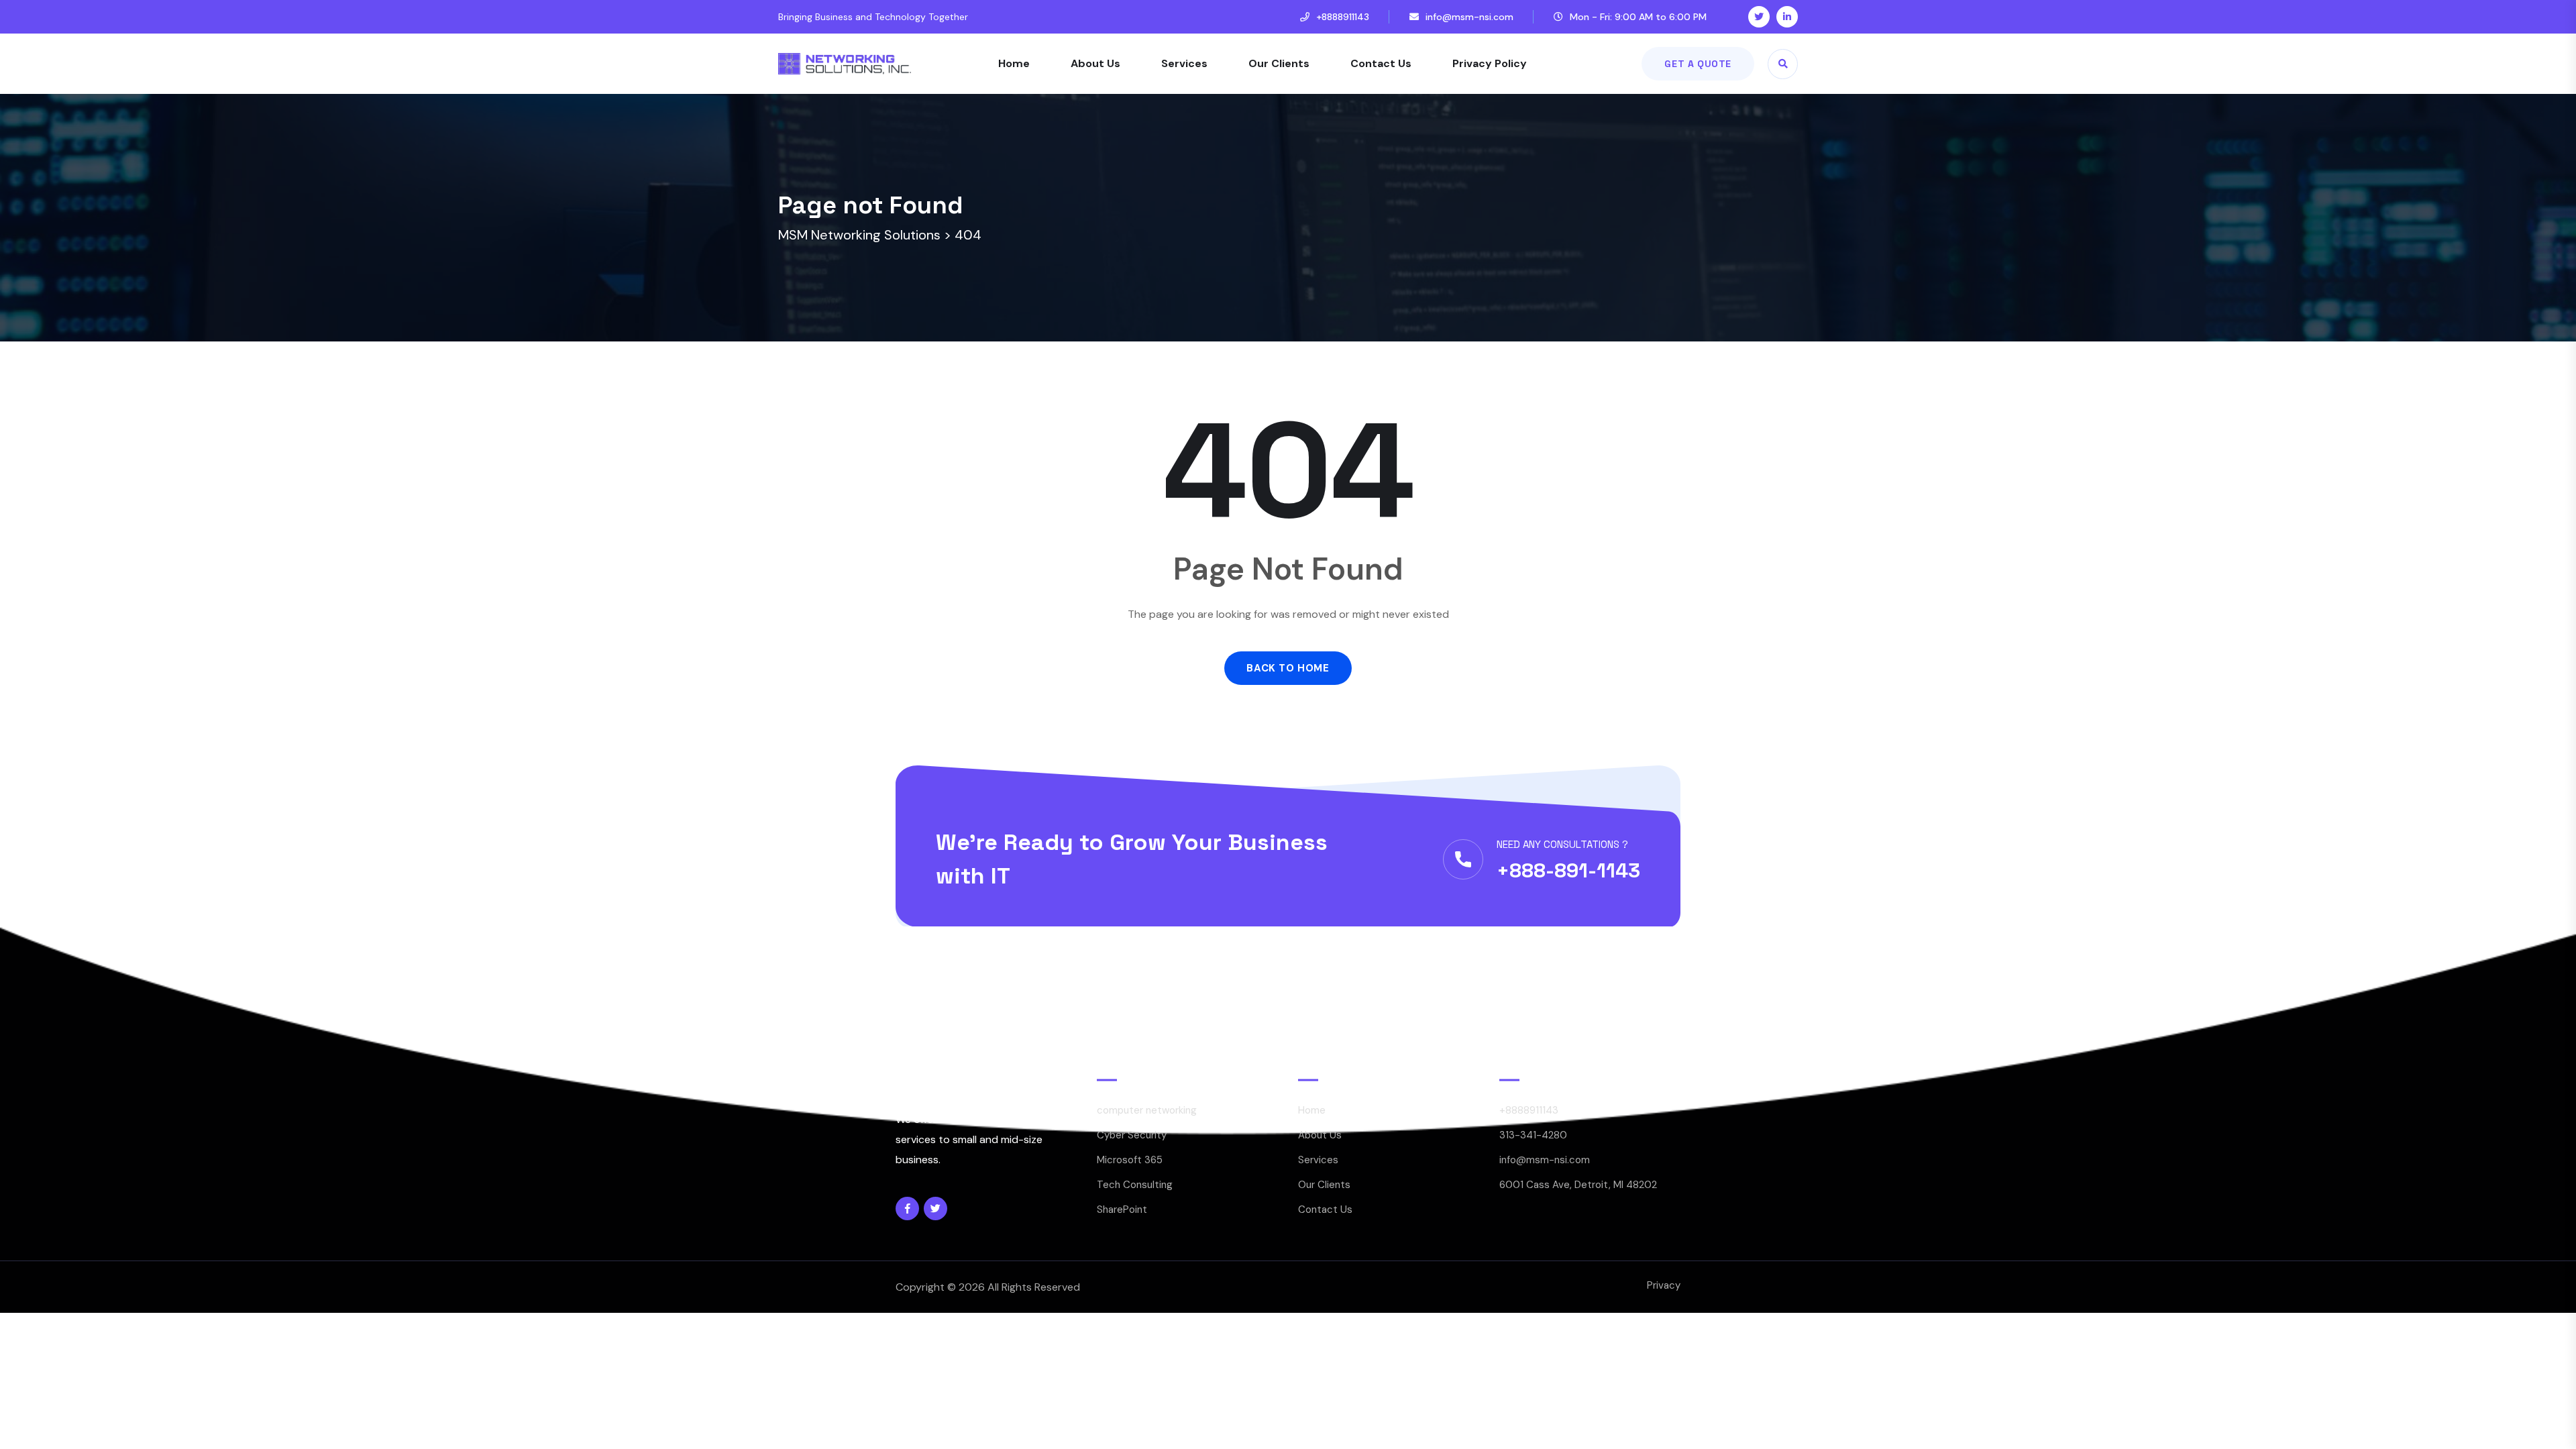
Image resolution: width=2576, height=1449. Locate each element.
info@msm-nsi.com (1469, 17)
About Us (1095, 63)
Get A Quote (1698, 64)
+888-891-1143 (1568, 870)
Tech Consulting (1135, 1185)
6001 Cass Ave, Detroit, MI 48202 (1578, 1185)
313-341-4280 (1533, 1135)
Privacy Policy (1490, 63)
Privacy (1664, 1285)
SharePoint (1122, 1210)
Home (1014, 63)
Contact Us (1381, 63)
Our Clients (1279, 63)
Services (1184, 63)
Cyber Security (1132, 1135)
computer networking (1147, 1110)
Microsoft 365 (1130, 1160)
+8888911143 (1343, 17)
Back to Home (1288, 668)
